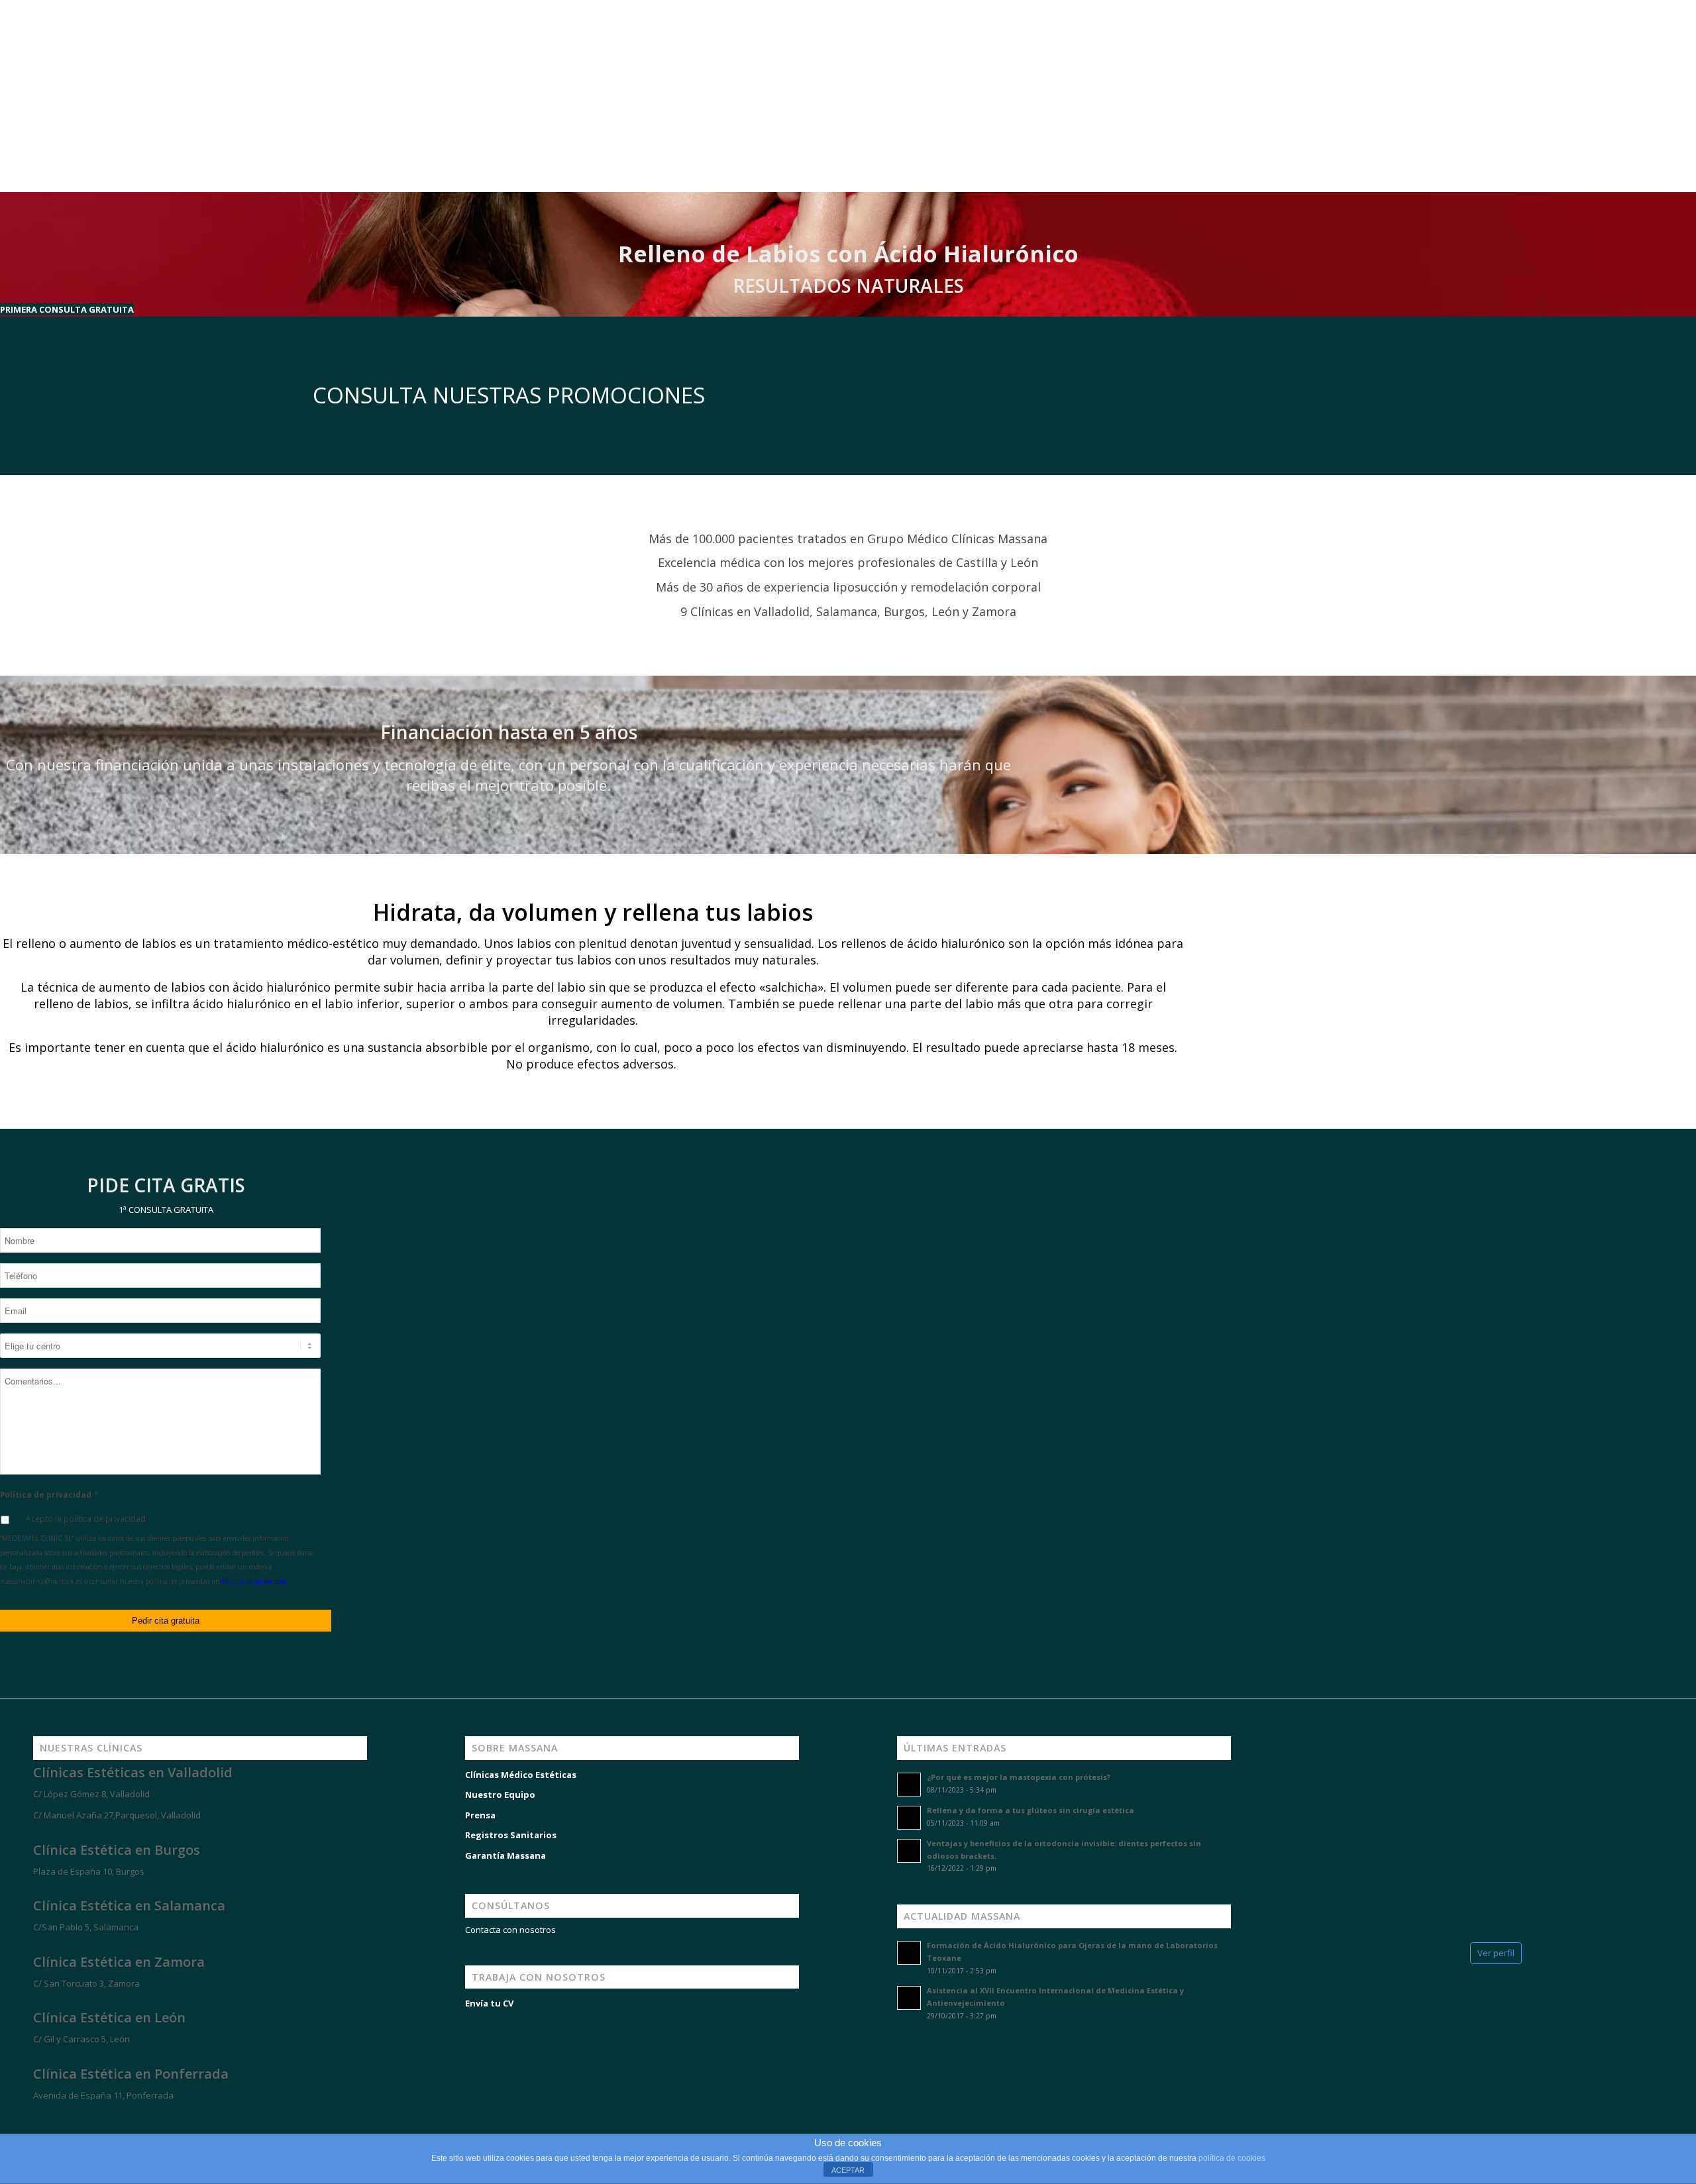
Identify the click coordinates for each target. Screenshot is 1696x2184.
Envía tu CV (489, 2003)
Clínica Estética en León (109, 2017)
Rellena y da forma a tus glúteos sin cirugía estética (1031, 1810)
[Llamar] (66, 2119)
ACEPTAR (848, 2170)
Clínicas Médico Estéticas (521, 1775)
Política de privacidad (49, 1495)
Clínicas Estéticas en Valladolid (133, 1772)
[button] (67, 309)
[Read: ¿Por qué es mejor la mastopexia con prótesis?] (909, 1785)
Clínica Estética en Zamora (119, 1962)
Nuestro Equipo (500, 1794)
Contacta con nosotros (510, 1930)
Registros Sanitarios (511, 1835)
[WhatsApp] (26, 2119)
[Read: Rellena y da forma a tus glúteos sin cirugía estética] (909, 1818)
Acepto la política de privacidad (86, 1519)
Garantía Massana (505, 1855)
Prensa (480, 1815)
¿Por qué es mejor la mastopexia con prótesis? (1019, 1777)
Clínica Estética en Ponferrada (131, 2074)
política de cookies (1232, 2158)
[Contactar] (106, 2119)
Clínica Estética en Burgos (117, 1850)
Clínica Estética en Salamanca (129, 1905)
